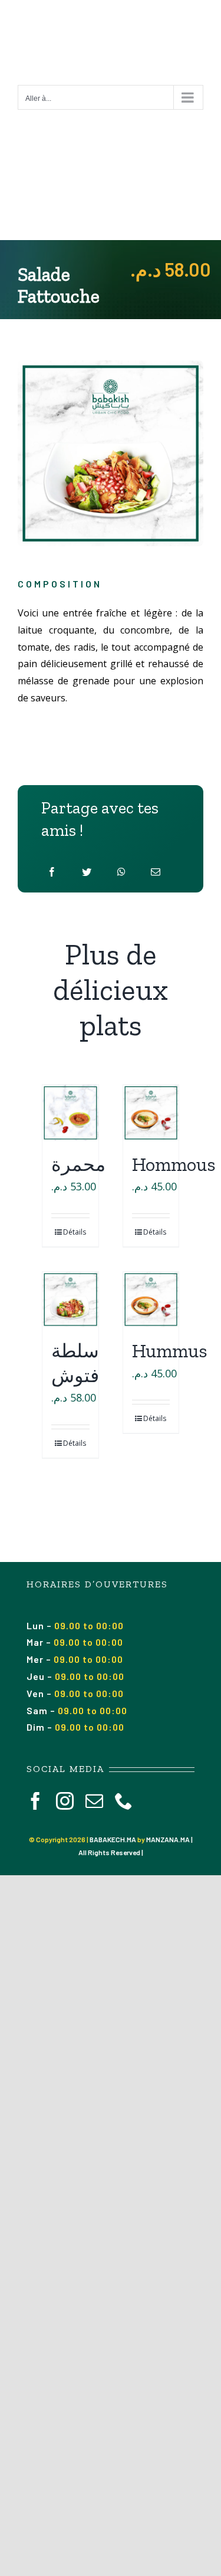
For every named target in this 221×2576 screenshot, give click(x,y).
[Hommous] (151, 1113)
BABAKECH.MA (113, 1839)
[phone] (124, 1801)
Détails (75, 1232)
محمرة (78, 1164)
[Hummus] (151, 1300)
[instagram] (65, 1801)
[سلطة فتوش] (70, 1300)
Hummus (170, 1351)
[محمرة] (70, 1113)
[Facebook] (52, 872)
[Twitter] (87, 872)
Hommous (174, 1164)
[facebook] (35, 1801)
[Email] (156, 872)
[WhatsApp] (121, 872)
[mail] (94, 1801)
